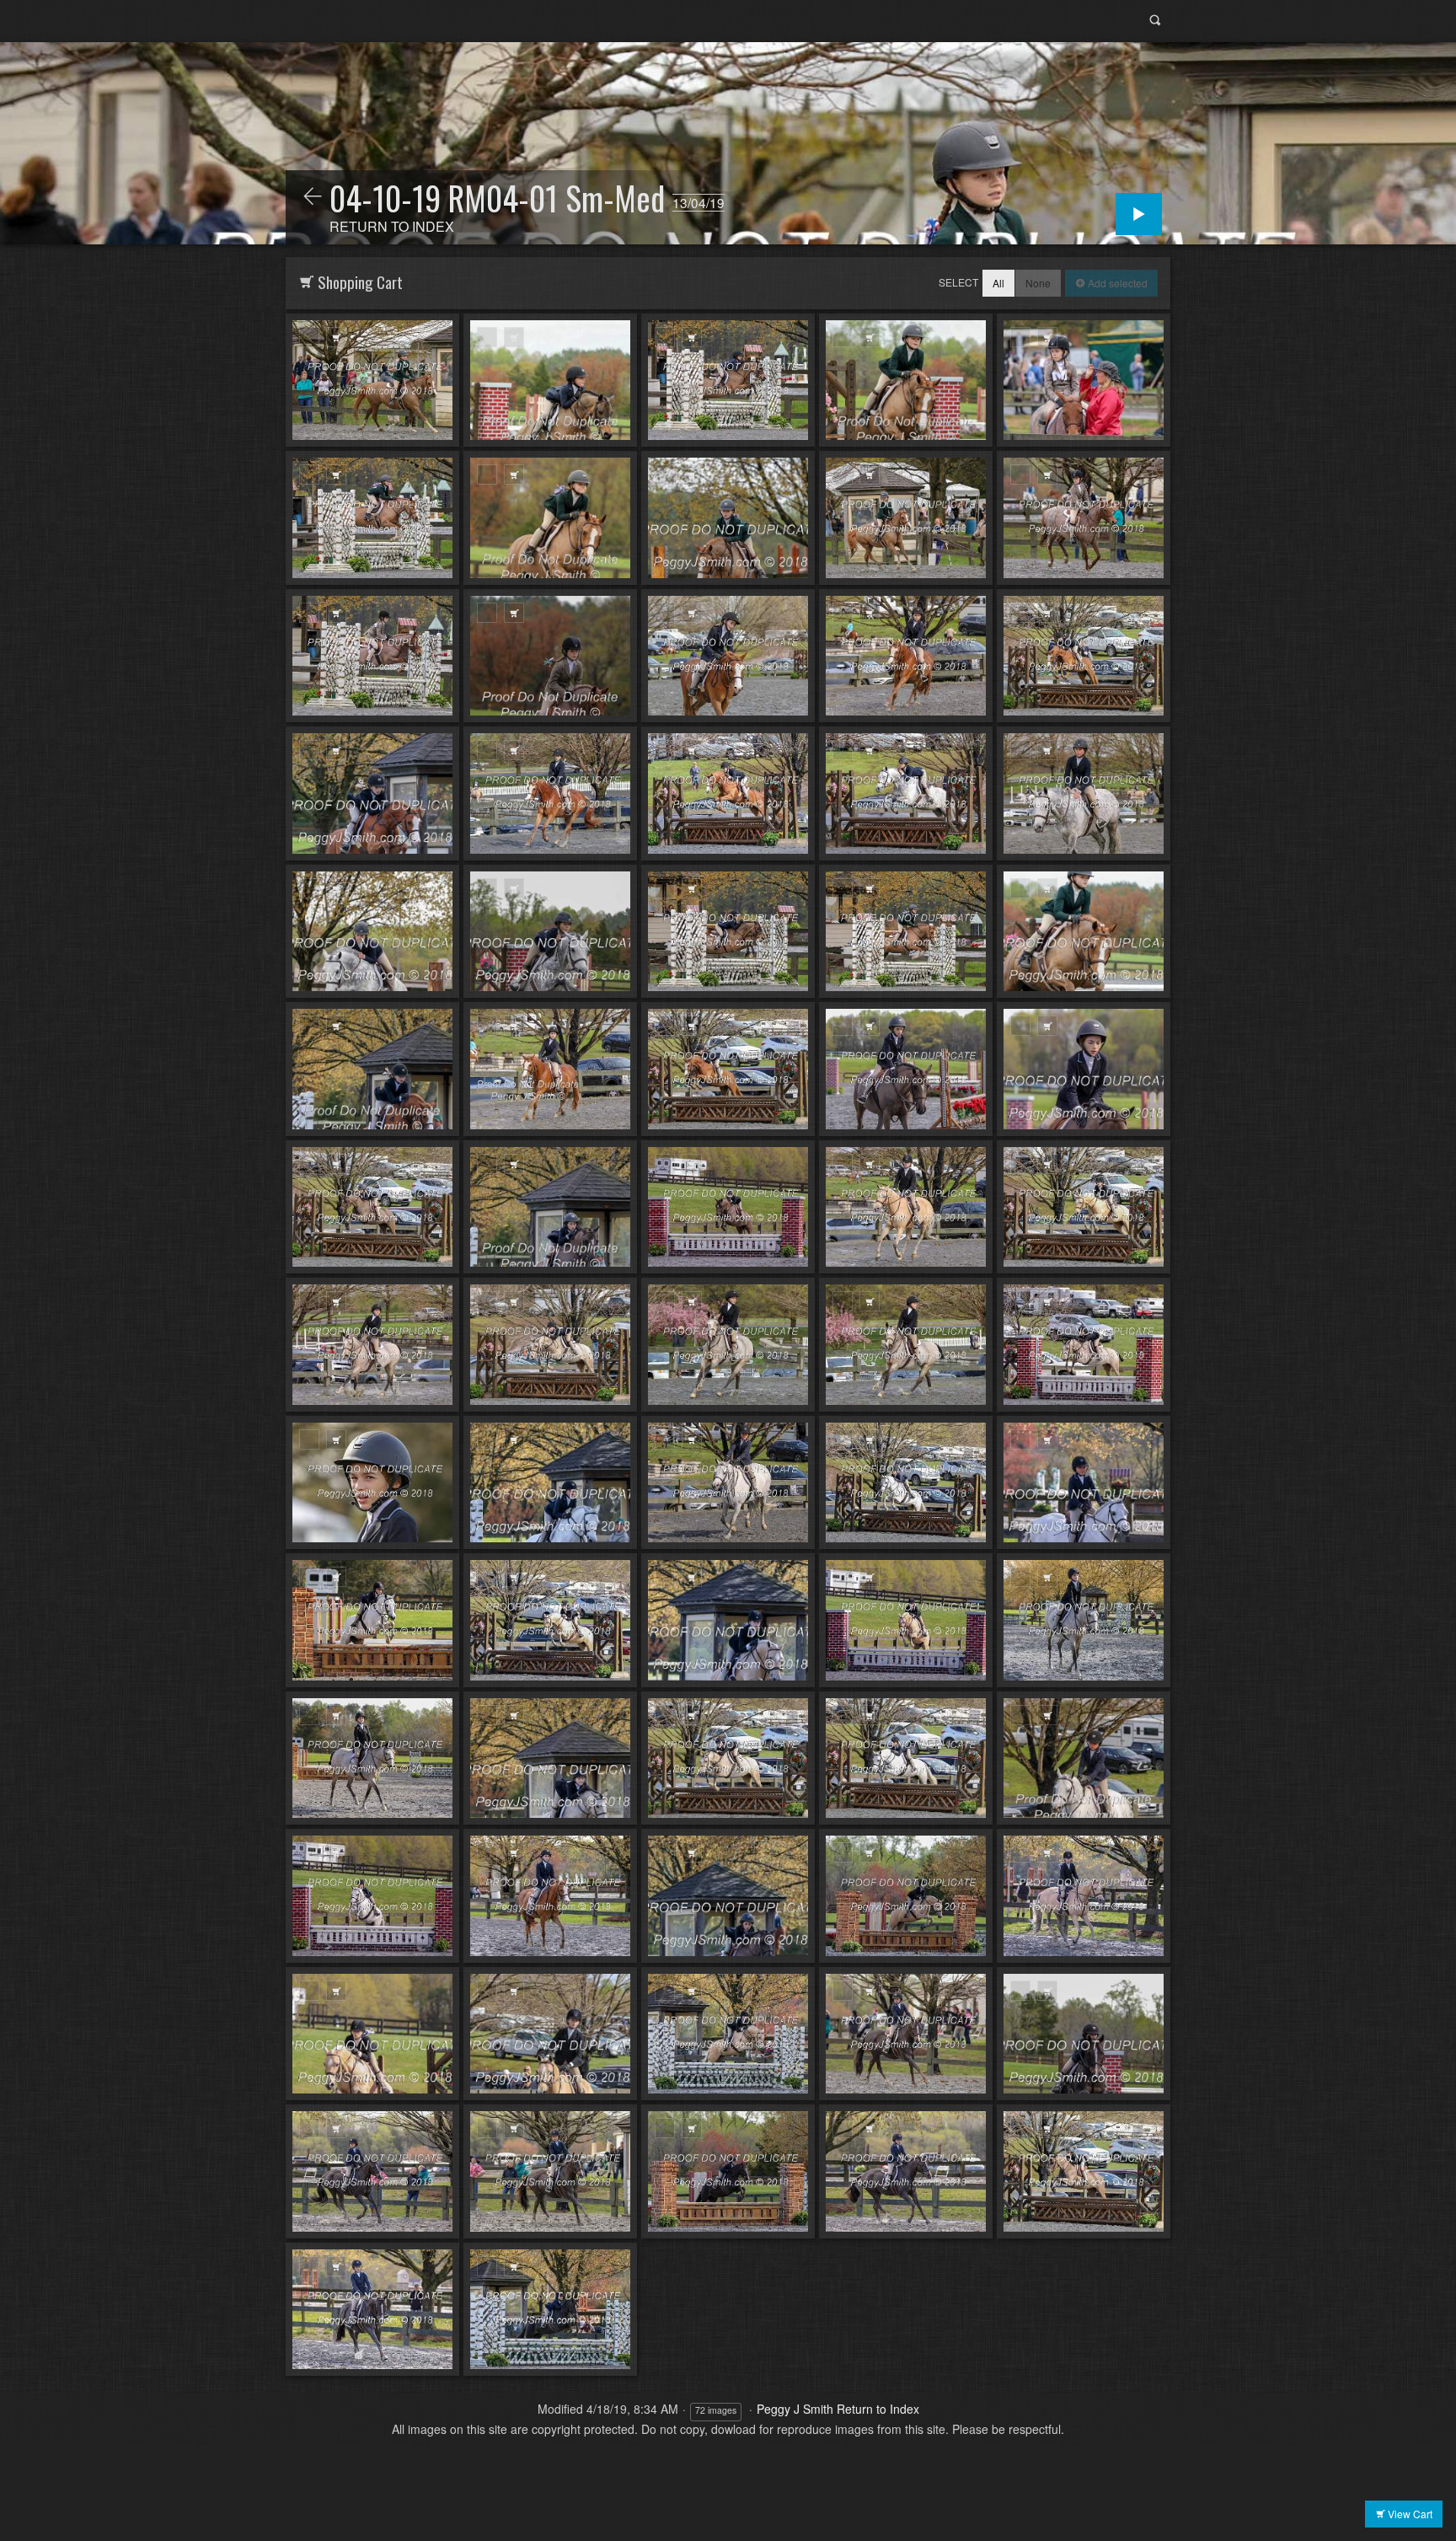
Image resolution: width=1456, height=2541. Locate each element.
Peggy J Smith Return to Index (838, 2409)
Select (958, 282)
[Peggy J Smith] (313, 197)
